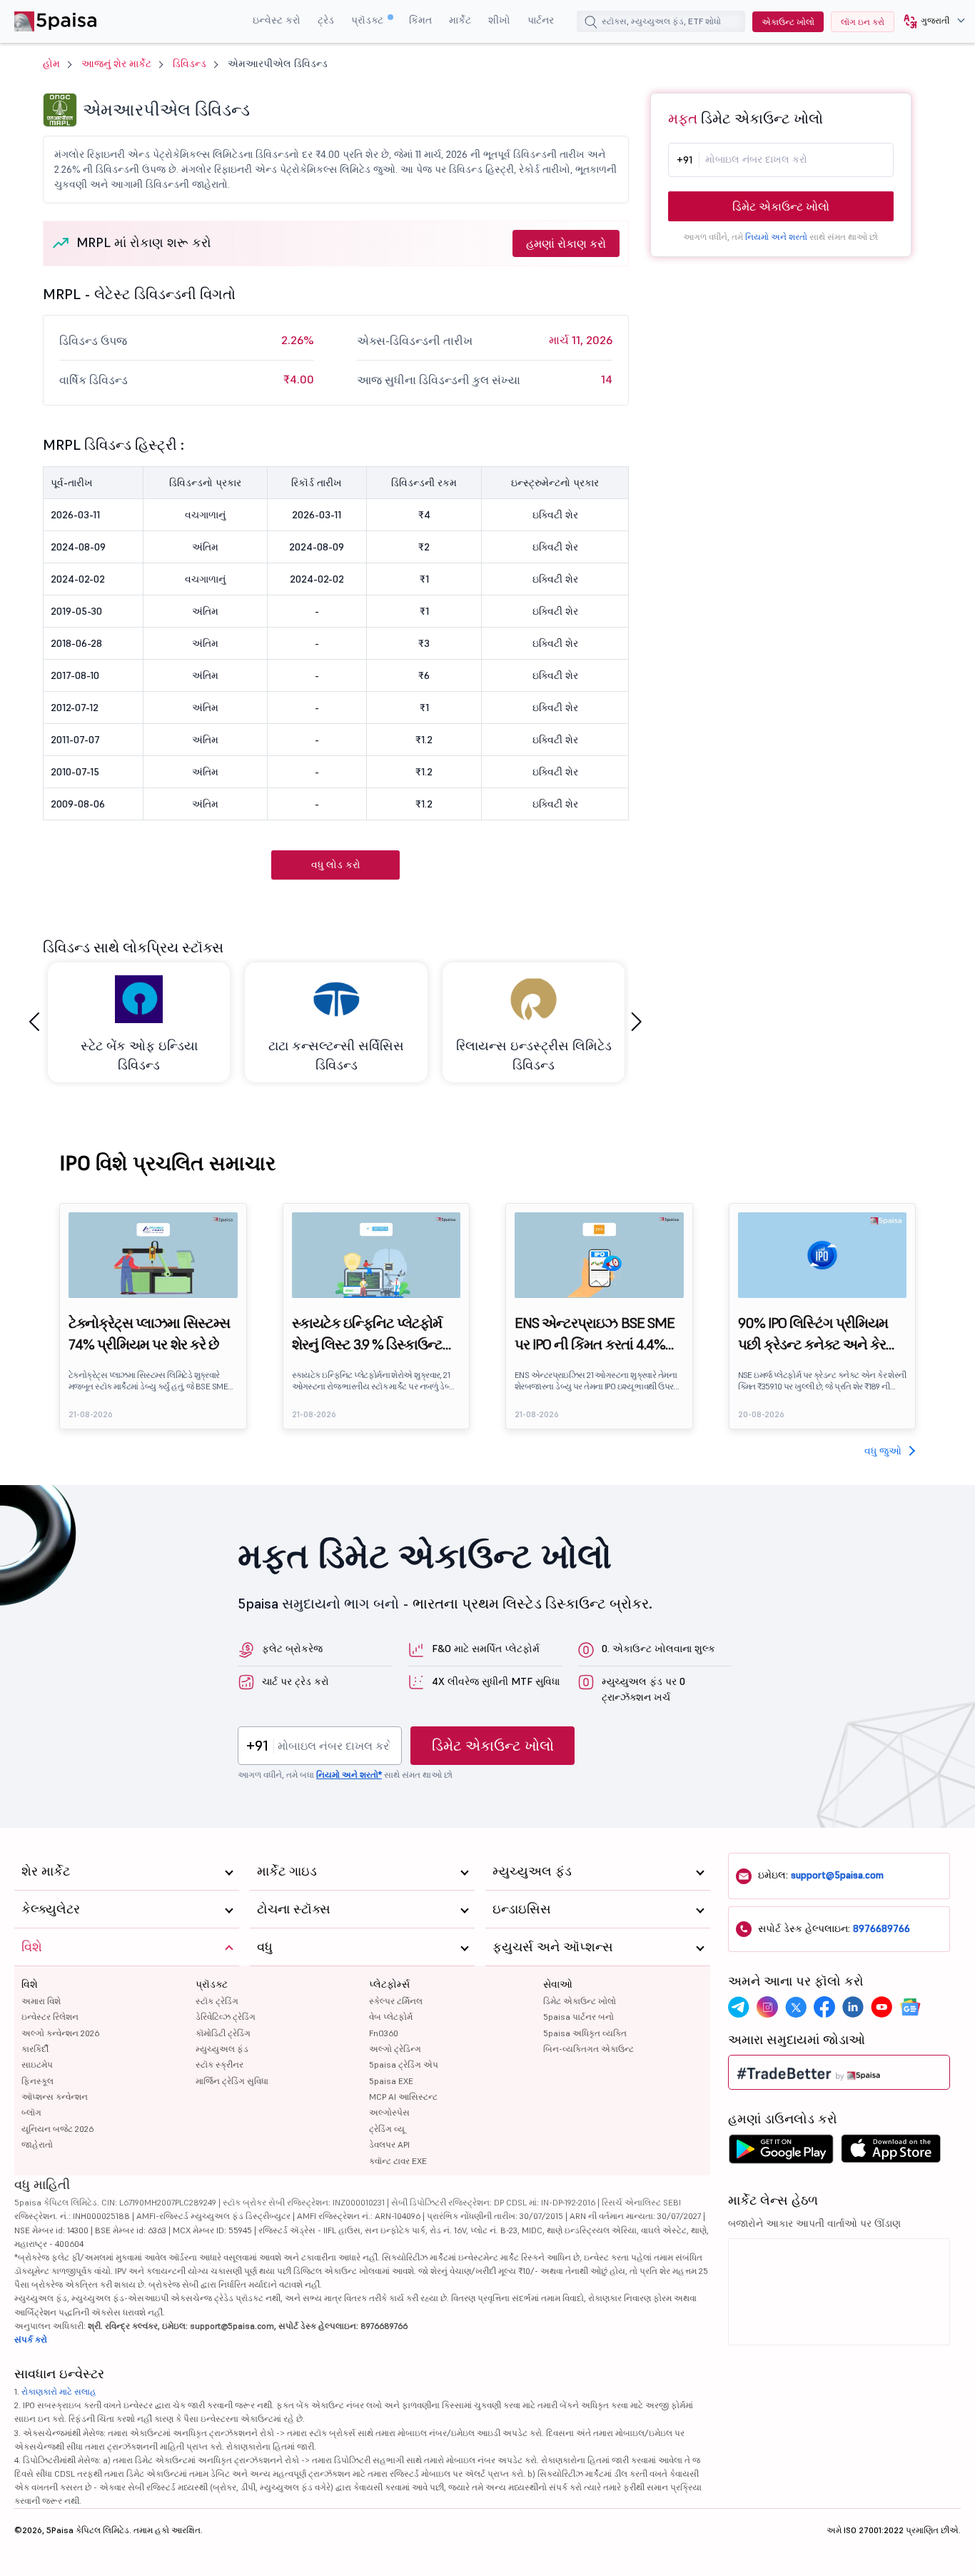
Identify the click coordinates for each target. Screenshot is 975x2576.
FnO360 (384, 2033)
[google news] (910, 2007)
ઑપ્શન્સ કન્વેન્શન (55, 2097)
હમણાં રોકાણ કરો (566, 243)
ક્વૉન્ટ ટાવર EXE (398, 2161)
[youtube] (881, 2007)
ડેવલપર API (389, 2144)
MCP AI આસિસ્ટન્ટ (403, 2097)
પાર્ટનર (541, 20)
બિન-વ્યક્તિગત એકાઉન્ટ (588, 2049)
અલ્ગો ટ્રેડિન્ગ (395, 2049)
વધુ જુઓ (883, 1451)
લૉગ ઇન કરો (863, 22)
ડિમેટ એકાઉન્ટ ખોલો (781, 206)
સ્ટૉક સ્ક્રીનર (219, 2064)
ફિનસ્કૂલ (37, 2081)
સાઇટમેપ (37, 2064)
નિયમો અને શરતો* (349, 1775)
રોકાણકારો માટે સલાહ (59, 2391)
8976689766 (881, 1928)
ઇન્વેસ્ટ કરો (277, 20)
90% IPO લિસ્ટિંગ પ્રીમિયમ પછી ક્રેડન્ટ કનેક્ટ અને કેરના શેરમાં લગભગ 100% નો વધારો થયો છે (819, 1334)
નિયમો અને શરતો (776, 237)
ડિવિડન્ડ (190, 64)
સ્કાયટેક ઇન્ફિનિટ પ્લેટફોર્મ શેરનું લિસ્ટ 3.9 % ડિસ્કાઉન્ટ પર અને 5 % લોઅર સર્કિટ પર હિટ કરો (370, 1334)
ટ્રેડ (326, 20)
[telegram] (739, 2007)
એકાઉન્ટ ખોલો (788, 22)
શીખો (499, 20)
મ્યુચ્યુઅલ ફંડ (222, 2049)
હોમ (51, 64)
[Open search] (591, 24)
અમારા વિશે (41, 2001)
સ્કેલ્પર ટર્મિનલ (396, 2001)
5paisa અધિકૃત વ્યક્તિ (585, 2033)
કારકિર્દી (35, 2049)
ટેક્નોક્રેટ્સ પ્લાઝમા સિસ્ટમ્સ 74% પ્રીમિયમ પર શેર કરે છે (149, 1334)
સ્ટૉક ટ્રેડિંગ (217, 2001)
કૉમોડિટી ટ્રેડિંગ (223, 2033)
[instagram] (767, 2007)
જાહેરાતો (37, 2144)
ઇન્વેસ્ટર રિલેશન (50, 2017)
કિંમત (420, 20)
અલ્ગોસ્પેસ (389, 2112)
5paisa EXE (391, 2081)
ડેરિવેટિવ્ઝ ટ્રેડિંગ (226, 2017)
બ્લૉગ (31, 2112)
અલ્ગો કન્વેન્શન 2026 (60, 2033)
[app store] (891, 2153)
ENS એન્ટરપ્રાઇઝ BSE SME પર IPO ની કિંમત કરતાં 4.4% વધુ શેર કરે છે (595, 1334)
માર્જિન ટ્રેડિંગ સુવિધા (232, 2081)
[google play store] (781, 2153)
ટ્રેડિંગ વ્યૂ (387, 2129)
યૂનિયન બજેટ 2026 (57, 2129)
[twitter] (796, 2007)
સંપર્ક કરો (31, 2339)
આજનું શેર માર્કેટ (116, 64)
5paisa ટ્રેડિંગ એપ (404, 2064)
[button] (929, 21)
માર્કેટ (460, 20)
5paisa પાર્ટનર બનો (579, 2017)
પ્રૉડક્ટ (369, 20)
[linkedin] (853, 2007)
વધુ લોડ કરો (336, 865)
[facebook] (824, 2007)
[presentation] (34, 1022)
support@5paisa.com (837, 1875)
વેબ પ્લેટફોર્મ (391, 2017)
